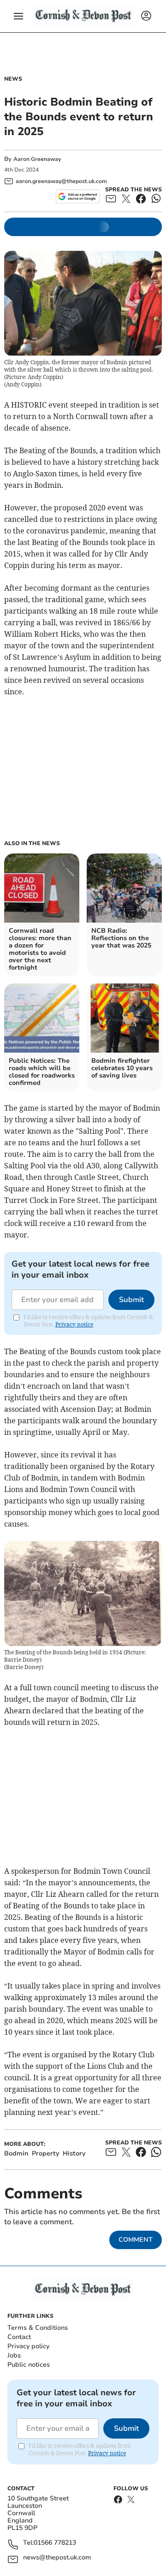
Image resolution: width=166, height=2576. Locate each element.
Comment (136, 2240)
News (13, 79)
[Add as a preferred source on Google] (78, 196)
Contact (19, 2337)
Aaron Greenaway (37, 159)
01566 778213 (55, 2543)
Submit (131, 1300)
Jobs (14, 2355)
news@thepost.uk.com (57, 2558)
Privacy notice (74, 1324)
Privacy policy (28, 2346)
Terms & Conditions (38, 2328)
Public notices (29, 2365)
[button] (18, 16)
